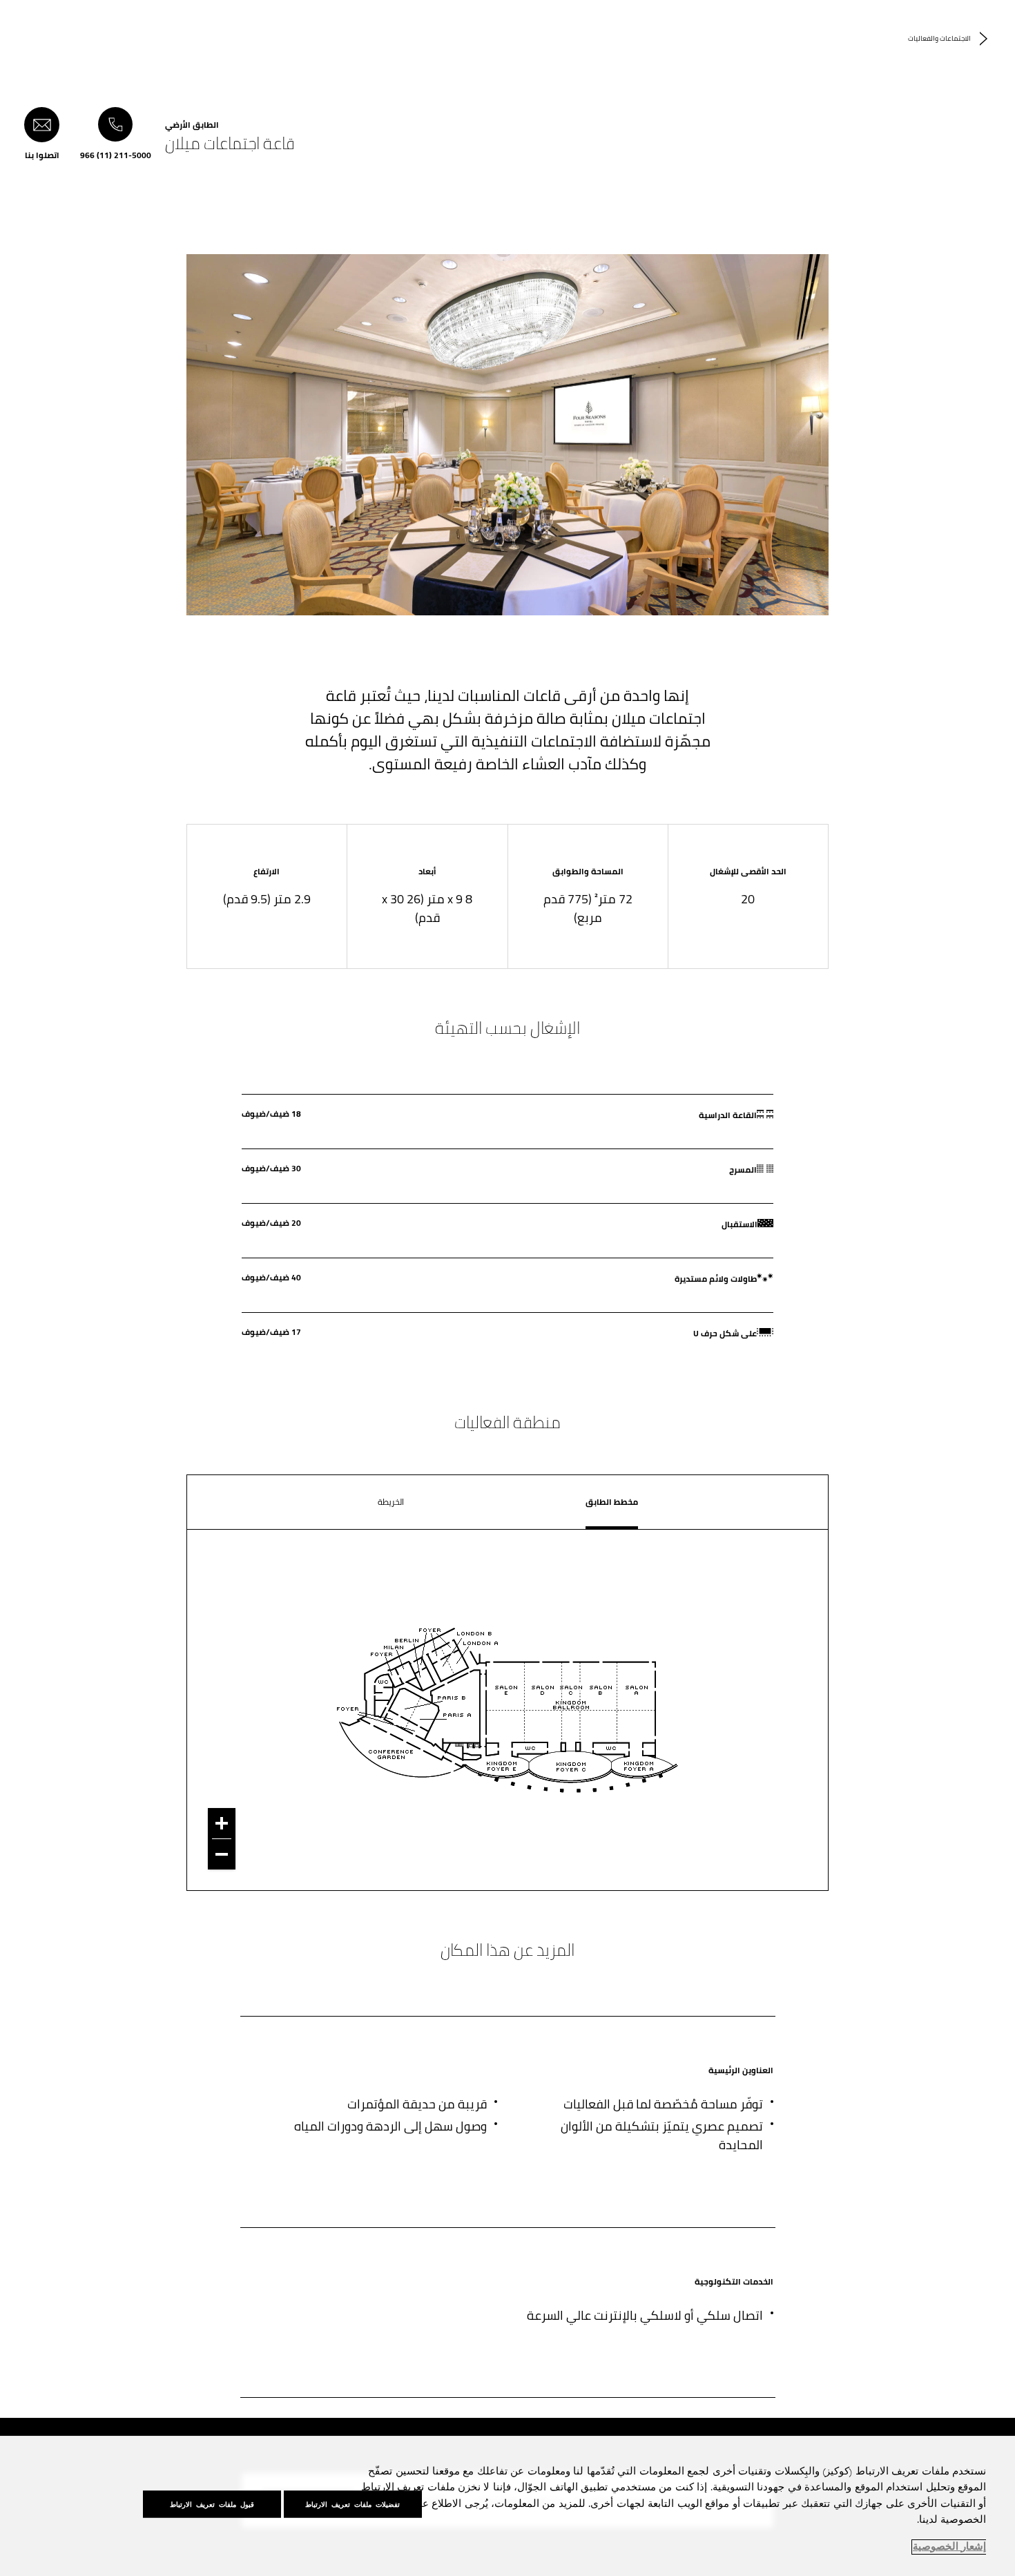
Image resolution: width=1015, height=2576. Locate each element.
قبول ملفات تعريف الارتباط (212, 2504)
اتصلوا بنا (42, 154)
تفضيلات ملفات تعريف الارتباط (352, 2504)
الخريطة (391, 1502)
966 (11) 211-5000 (116, 154)
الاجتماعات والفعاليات (939, 38)
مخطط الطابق (612, 1502)
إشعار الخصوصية (949, 2547)
